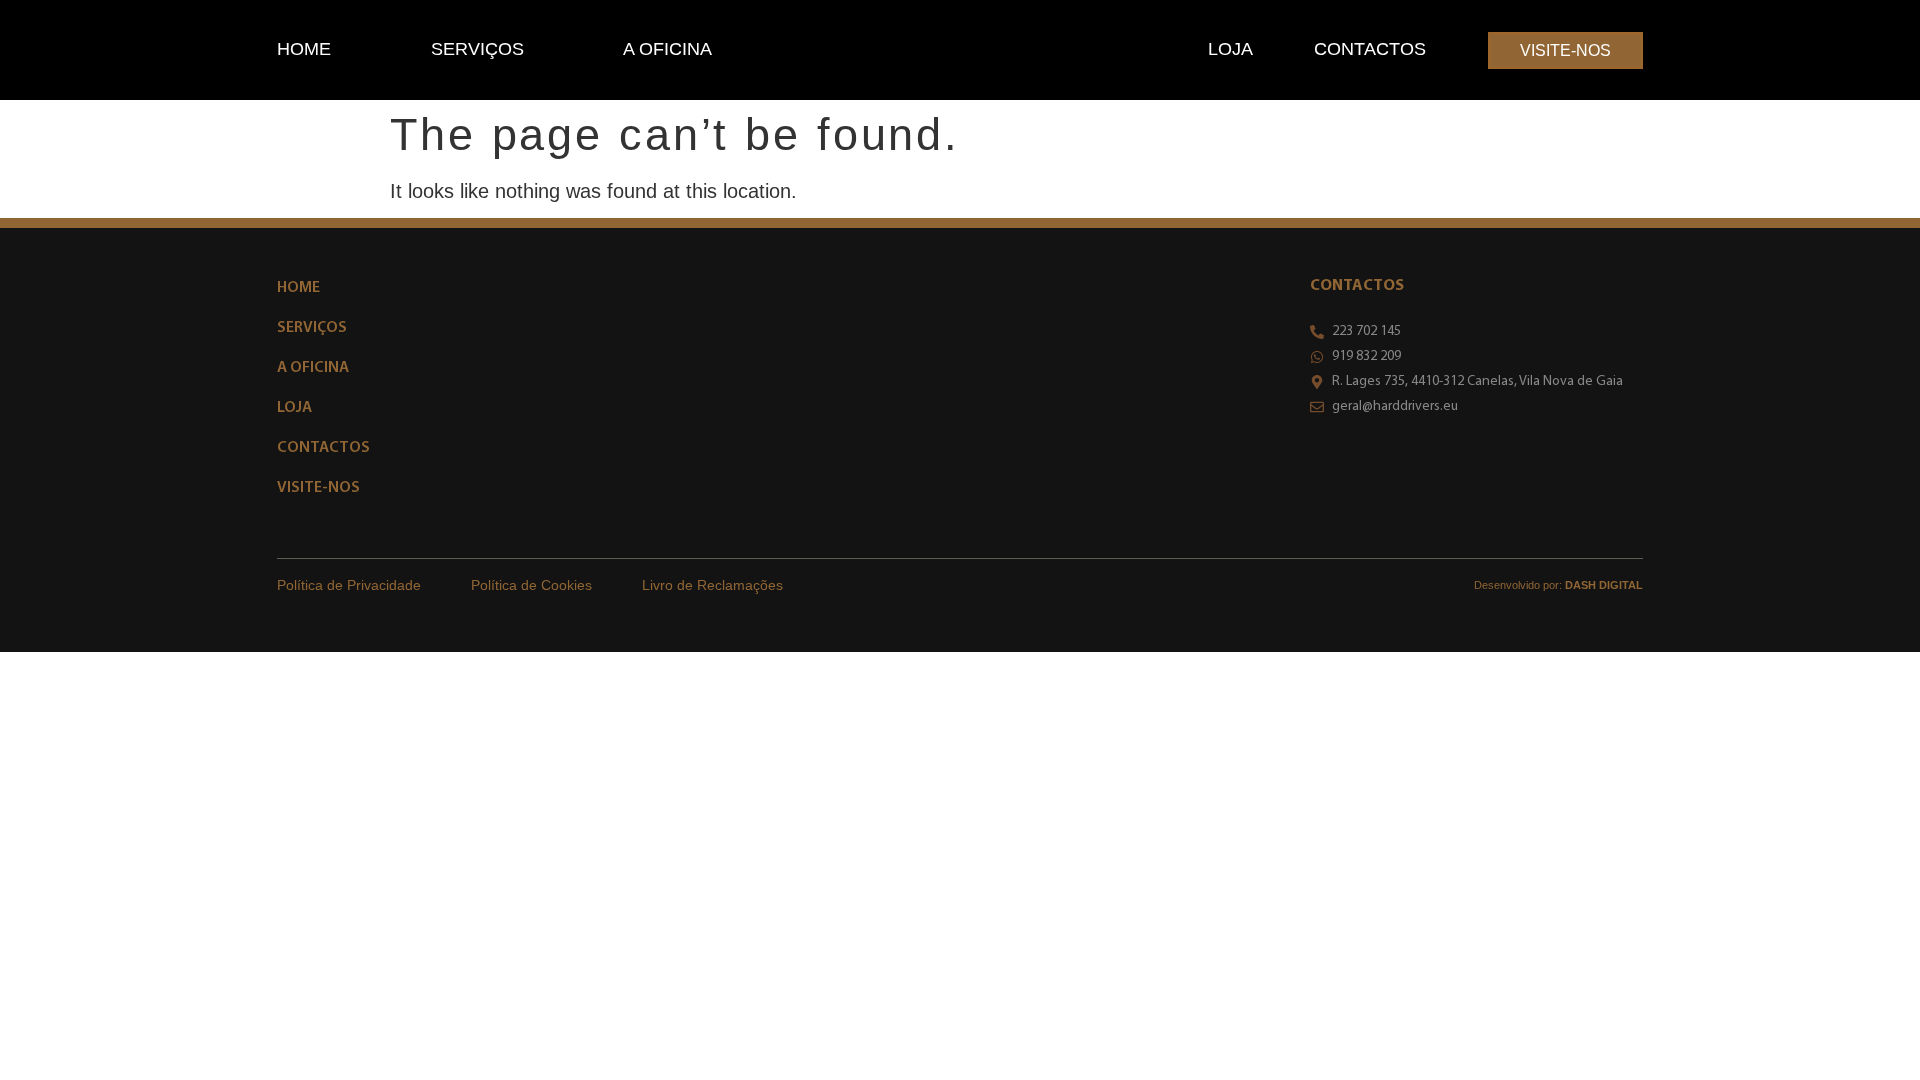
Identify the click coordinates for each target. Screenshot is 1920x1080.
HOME (304, 49)
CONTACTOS (1370, 49)
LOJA (1230, 49)
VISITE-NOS (318, 488)
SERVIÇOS (477, 49)
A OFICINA (667, 49)
